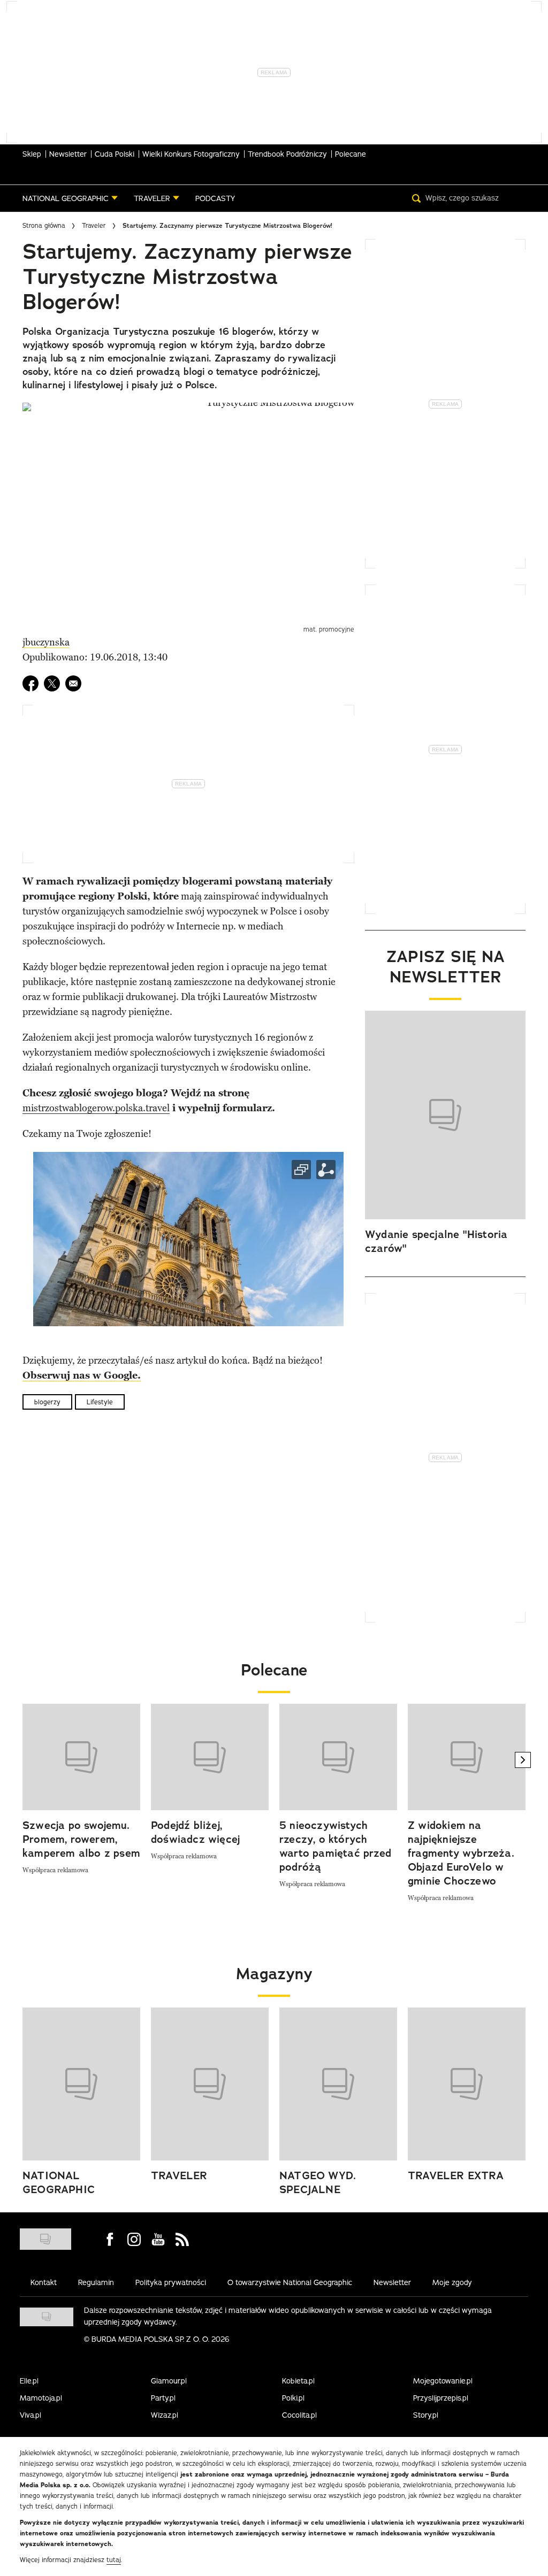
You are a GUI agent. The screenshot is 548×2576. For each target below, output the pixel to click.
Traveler (94, 225)
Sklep (32, 154)
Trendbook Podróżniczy (287, 154)
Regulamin (96, 2282)
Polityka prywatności (171, 2282)
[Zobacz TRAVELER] (210, 2084)
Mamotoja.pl (41, 2398)
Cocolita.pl (299, 2415)
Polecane (351, 154)
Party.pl (163, 2398)
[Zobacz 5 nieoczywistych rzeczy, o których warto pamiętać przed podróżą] (338, 1757)
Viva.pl (31, 2415)
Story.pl (426, 2415)
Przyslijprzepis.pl (441, 2398)
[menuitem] (70, 198)
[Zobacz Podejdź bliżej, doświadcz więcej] (210, 1757)
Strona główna (44, 225)
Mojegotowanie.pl (443, 2381)
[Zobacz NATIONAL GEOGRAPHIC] (81, 2084)
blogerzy (47, 1402)
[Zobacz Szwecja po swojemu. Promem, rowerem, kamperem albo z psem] (81, 1757)
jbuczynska (46, 642)
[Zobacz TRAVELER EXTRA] (467, 2084)
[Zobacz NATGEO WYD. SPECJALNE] (338, 2084)
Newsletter (68, 154)
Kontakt (44, 2282)
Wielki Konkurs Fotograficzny (191, 154)
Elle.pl (29, 2381)
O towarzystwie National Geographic (290, 2282)
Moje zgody (452, 2282)
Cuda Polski (115, 154)
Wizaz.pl (165, 2415)
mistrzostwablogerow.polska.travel (96, 1108)
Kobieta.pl (298, 2381)
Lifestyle (100, 1402)
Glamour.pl (169, 2381)
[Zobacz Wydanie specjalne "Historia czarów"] (445, 1115)
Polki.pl (293, 2398)
